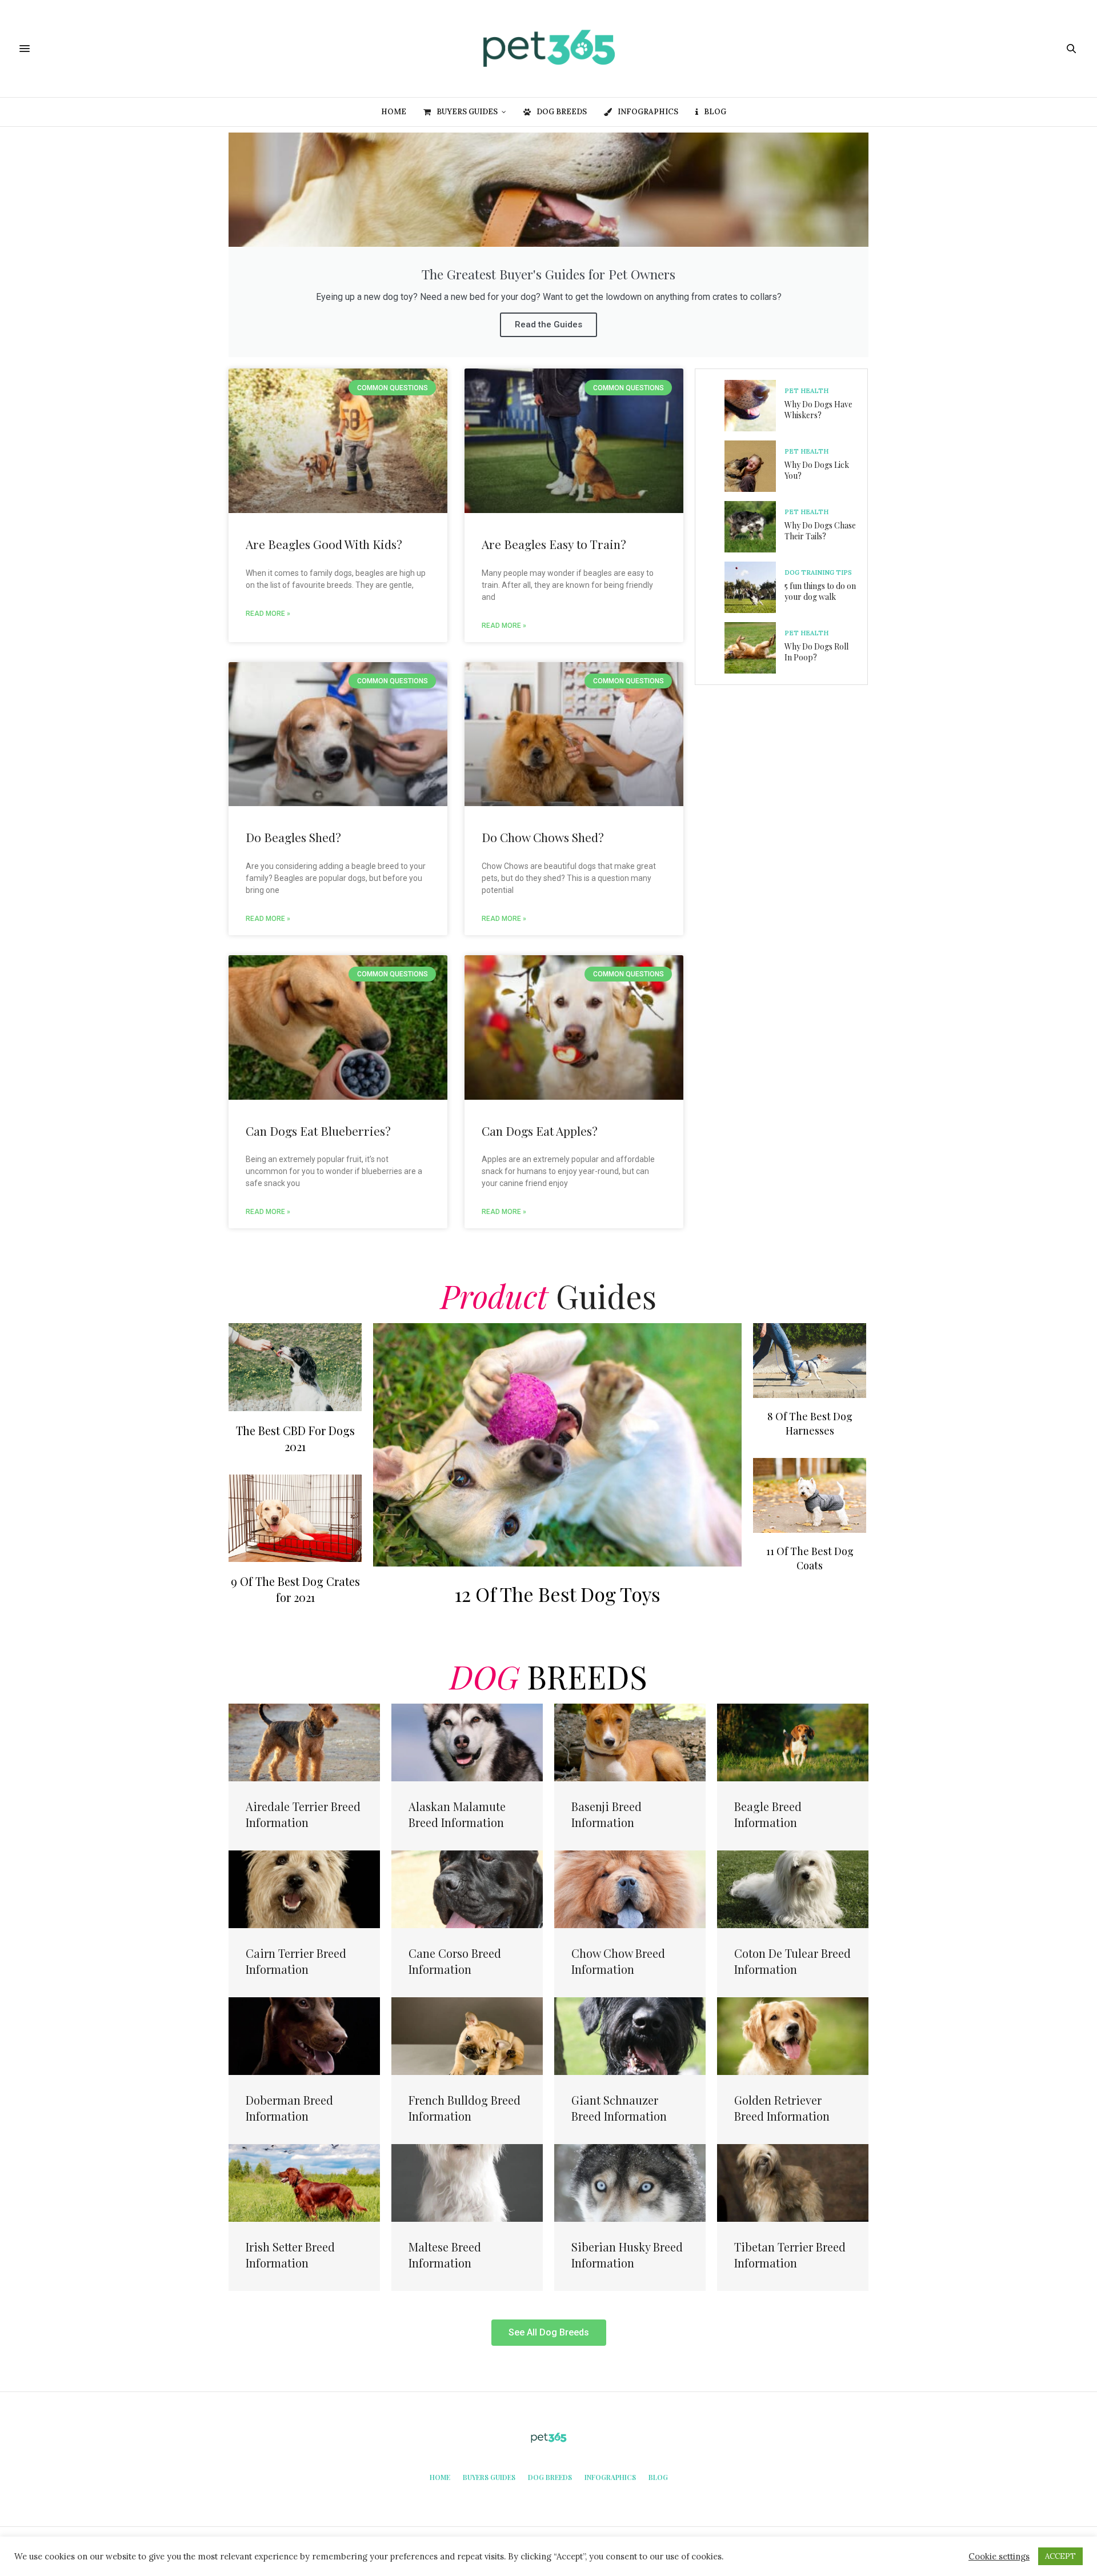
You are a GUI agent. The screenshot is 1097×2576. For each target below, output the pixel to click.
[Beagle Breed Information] (793, 1741)
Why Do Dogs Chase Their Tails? (820, 531)
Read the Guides (548, 324)
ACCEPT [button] (1060, 2556)
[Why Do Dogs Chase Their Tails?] (754, 527)
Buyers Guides (467, 112)
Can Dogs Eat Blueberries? (318, 1131)
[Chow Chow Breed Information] (630, 1888)
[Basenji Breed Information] (630, 1741)
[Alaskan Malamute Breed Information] (467, 1741)
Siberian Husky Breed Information (627, 2255)
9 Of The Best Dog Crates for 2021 (295, 1589)
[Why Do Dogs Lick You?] (754, 466)
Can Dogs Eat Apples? (540, 1131)
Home (394, 112)
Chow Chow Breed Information (618, 1961)
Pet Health (806, 391)
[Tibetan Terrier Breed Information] (793, 2182)
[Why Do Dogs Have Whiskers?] (754, 406)
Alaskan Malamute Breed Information (457, 1814)
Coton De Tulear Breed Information (792, 1961)
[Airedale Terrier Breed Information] (304, 1741)
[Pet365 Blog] (548, 49)
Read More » (268, 614)
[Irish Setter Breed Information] (304, 2182)
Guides (548, 1295)
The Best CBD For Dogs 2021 (295, 1438)
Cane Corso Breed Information (455, 1961)
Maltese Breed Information (445, 2255)
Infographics (648, 112)
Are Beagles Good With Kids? (324, 544)
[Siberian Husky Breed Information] (630, 2182)
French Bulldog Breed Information (465, 2108)
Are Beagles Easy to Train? (554, 544)
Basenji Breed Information (606, 1814)
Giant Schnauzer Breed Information (619, 2108)
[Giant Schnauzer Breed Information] (630, 2035)
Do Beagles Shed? (293, 837)
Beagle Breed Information (768, 1814)
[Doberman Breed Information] (304, 2035)
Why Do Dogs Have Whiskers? (818, 410)
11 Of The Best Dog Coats (810, 1558)
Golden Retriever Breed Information (782, 2108)
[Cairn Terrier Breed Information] (304, 1888)
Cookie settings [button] (999, 2557)
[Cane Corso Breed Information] (467, 1888)
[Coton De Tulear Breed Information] (793, 1888)
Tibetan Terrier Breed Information (790, 2255)
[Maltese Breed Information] (467, 2182)
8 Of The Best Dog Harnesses (810, 1423)
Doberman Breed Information (289, 2108)
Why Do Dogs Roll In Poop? (816, 652)
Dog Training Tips (818, 573)
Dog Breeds (562, 112)
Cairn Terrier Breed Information (296, 1961)
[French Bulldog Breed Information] (467, 2035)
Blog (715, 112)
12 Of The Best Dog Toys (557, 1594)
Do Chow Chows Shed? (543, 837)
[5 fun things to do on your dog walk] (754, 587)
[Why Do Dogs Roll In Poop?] (754, 648)
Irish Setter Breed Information (290, 2255)
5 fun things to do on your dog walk (820, 592)
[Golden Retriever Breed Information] (793, 2035)
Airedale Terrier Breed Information (303, 1814)
